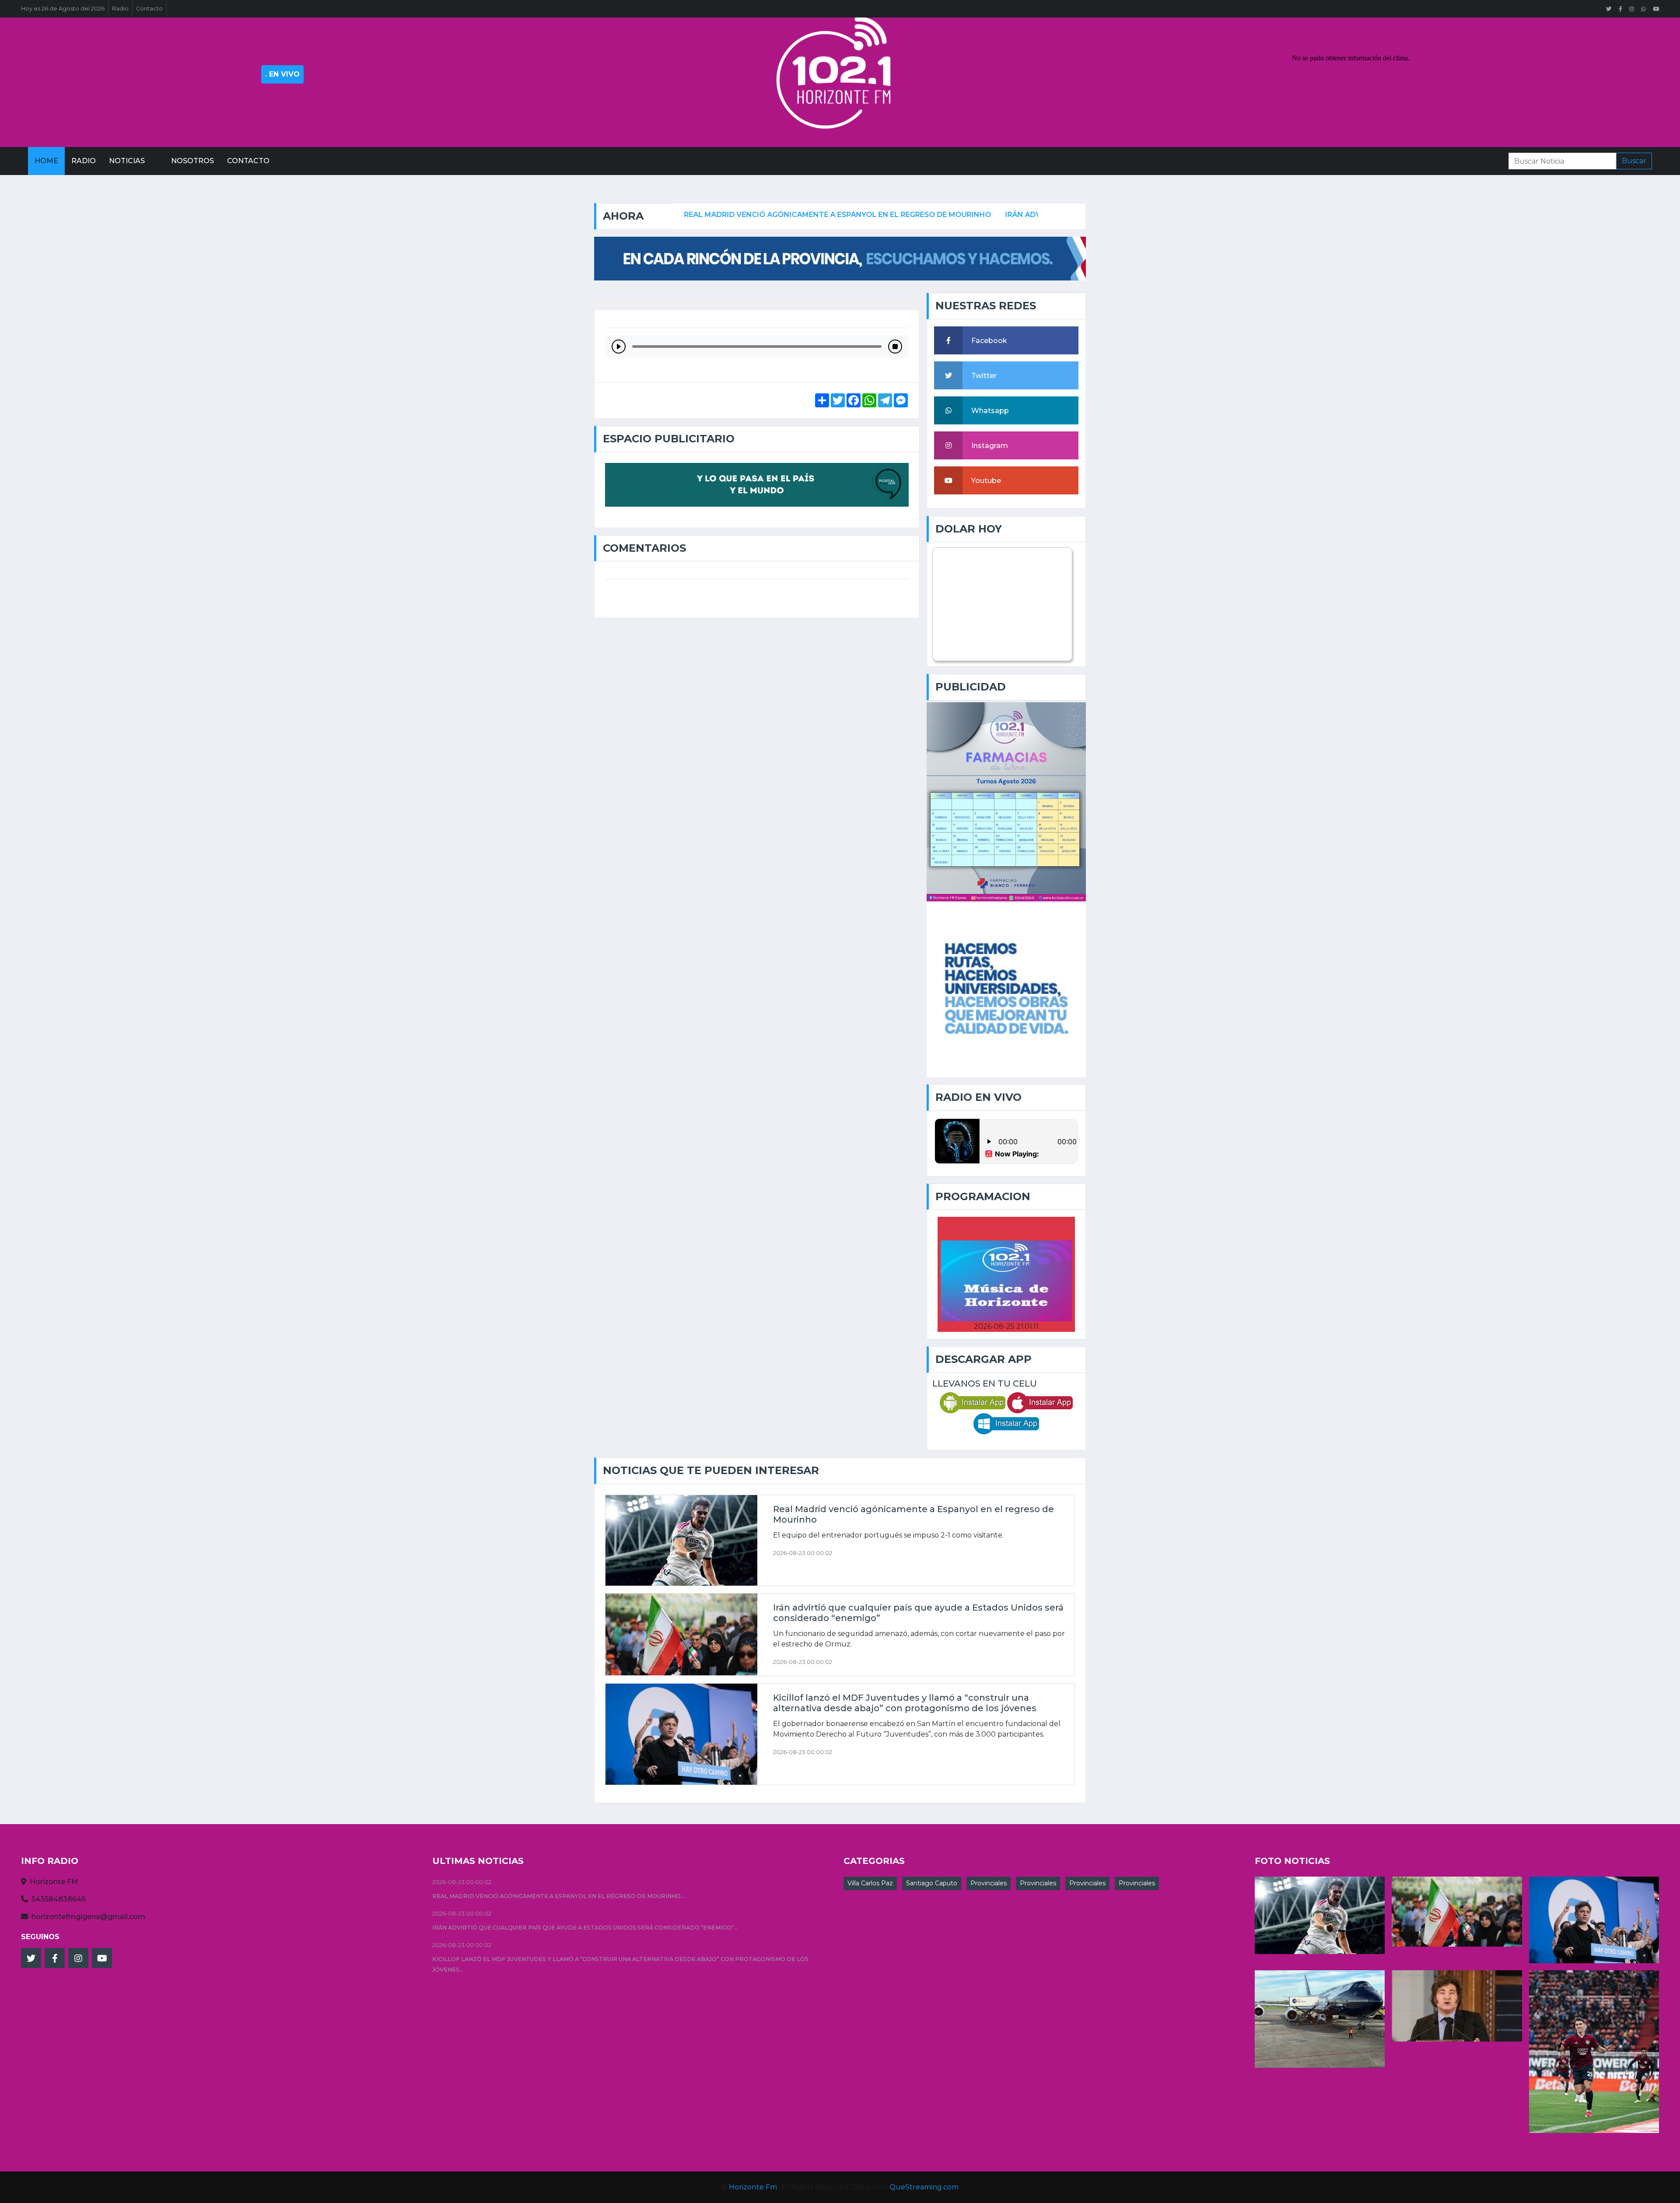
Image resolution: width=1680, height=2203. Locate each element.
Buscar (1634, 161)
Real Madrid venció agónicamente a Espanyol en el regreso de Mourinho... (558, 1896)
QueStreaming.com (924, 2187)
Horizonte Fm (753, 2187)
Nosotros (192, 161)
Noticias (127, 161)
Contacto (149, 9)
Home (46, 161)
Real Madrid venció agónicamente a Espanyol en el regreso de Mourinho (697, 215)
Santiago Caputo (932, 1883)
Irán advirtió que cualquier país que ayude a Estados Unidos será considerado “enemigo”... (585, 1928)
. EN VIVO (282, 74)
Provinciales (989, 1883)
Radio (120, 9)
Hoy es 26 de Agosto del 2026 (63, 9)
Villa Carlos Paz (870, 1883)
